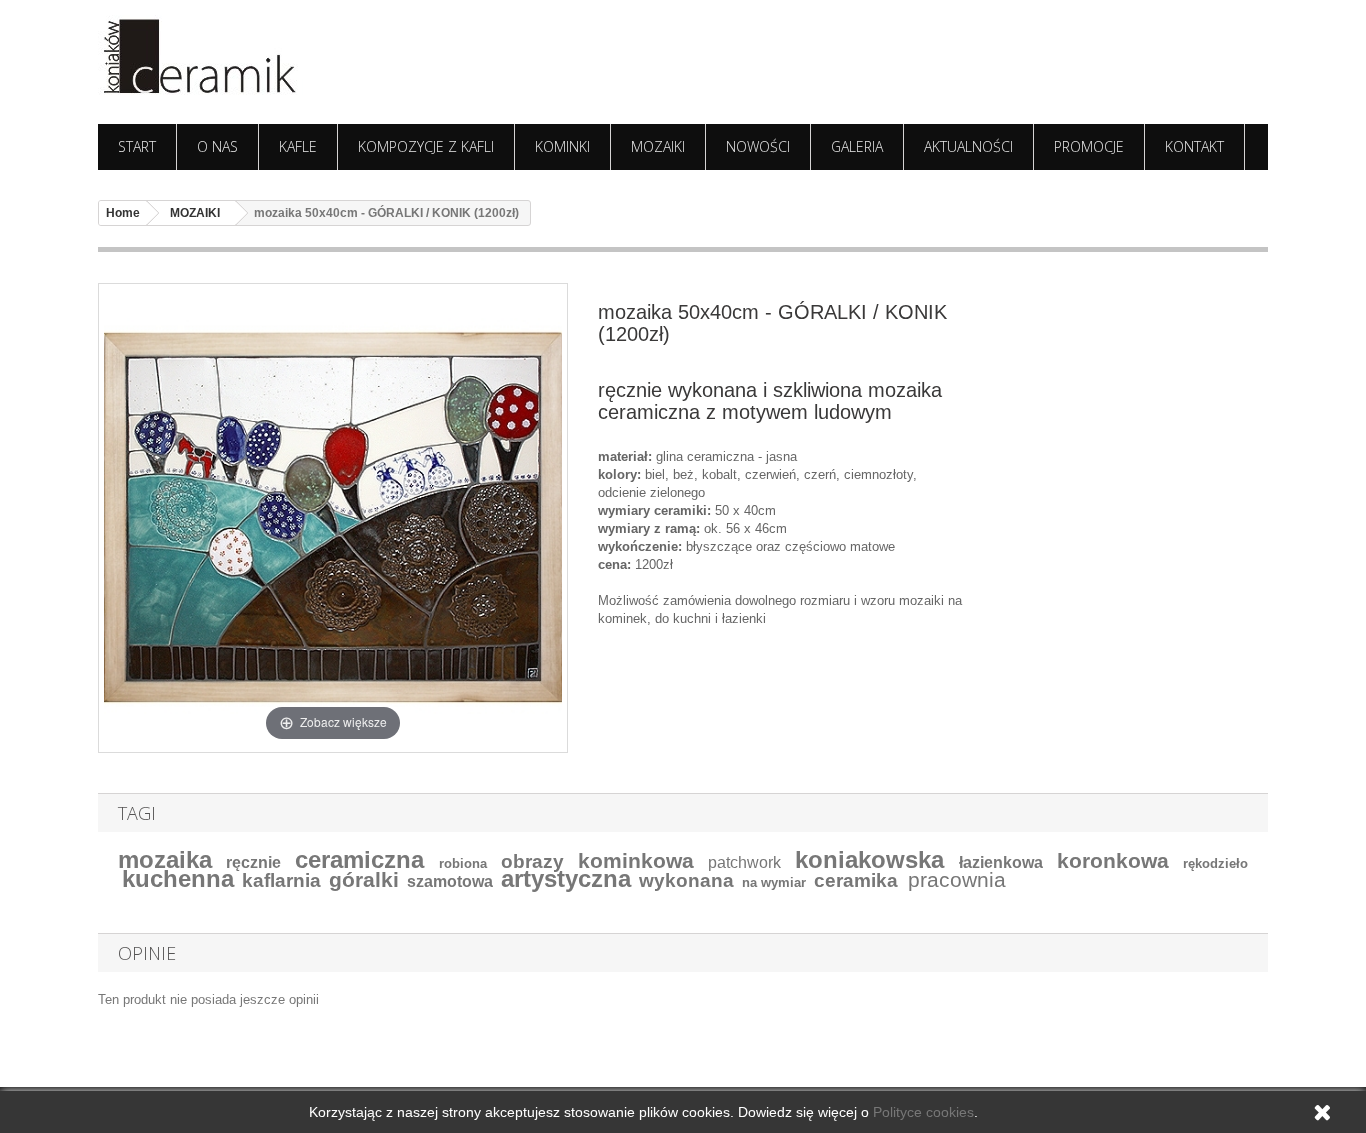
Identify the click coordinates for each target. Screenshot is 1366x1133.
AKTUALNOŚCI (968, 146)
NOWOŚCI (758, 146)
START (137, 146)
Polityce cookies (923, 1112)
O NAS (217, 146)
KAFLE (298, 146)
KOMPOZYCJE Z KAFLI (426, 146)
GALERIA (857, 146)
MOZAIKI (658, 146)
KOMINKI (562, 146)
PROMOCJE (1089, 146)
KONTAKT (1194, 146)
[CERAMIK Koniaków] (283, 57)
